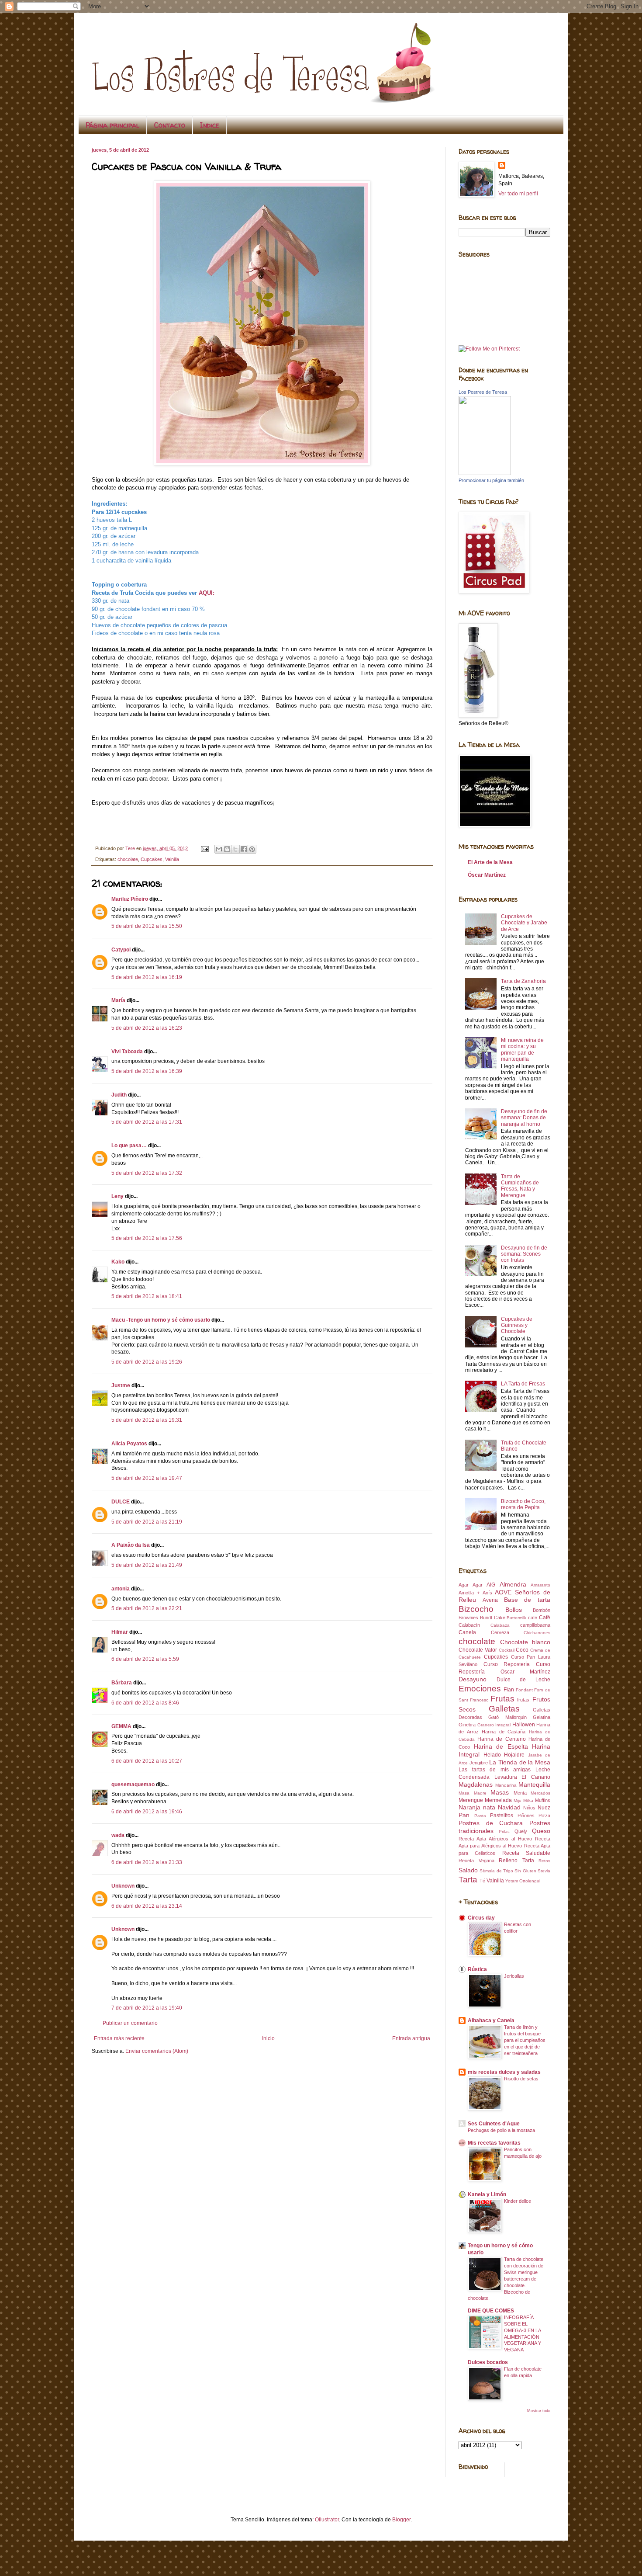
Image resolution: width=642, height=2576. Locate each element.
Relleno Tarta (516, 1861)
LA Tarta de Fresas (523, 1384)
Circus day (481, 1918)
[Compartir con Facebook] (244, 849)
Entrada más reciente (119, 2038)
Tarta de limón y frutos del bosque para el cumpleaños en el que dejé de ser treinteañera (525, 2040)
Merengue (471, 1800)
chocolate (128, 859)
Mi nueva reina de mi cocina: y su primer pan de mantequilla (522, 1050)
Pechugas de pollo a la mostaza (501, 2130)
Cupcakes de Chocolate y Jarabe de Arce (524, 923)
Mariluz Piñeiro (130, 899)
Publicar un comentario (130, 2023)
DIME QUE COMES (491, 2311)
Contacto (170, 125)
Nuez (544, 1808)
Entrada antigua (411, 2038)
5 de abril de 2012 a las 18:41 (147, 1296)
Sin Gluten (525, 1871)
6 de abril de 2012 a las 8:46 (145, 1703)
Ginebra (467, 1725)
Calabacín (469, 1625)
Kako (118, 1262)
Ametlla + (469, 1593)
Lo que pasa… (129, 1146)
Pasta (480, 1816)
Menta (520, 1793)
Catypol (121, 950)
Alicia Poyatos (129, 1444)
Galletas (504, 1709)
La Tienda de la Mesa (520, 1762)
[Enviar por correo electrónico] (219, 849)
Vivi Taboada (127, 1052)
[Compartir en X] (235, 849)
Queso (541, 1831)
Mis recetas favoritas (494, 2143)
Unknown (123, 1886)
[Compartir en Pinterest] (252, 849)
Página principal (112, 125)
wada (118, 1835)
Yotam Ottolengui (523, 1881)
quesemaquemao (133, 1784)
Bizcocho (476, 1609)
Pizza (544, 1816)
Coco (522, 1650)
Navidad (509, 1807)
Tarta (468, 1880)
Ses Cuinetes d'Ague (494, 2124)
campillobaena (535, 1625)
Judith (119, 1095)
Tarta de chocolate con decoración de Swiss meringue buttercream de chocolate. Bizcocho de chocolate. (506, 2279)
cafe (533, 1618)
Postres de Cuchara (491, 1823)
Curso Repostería (507, 1664)
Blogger (401, 2520)
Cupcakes (152, 859)
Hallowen (524, 1725)
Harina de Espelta (501, 1746)
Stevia (544, 1871)
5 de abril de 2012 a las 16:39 (147, 1071)
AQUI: (207, 593)
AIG (491, 1585)
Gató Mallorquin (507, 1717)
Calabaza (500, 1625)
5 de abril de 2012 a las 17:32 (147, 1173)
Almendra (513, 1584)
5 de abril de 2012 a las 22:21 (147, 1608)
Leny (117, 1196)
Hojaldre (514, 1755)
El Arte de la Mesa (490, 862)
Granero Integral (494, 1725)
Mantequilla (534, 1784)
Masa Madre (473, 1793)
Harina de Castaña (504, 1732)
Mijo (518, 1800)
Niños (529, 1808)
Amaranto (540, 1585)
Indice (210, 125)
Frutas (502, 1699)
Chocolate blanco (525, 1642)
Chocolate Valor (478, 1650)
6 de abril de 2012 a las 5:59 (145, 1659)
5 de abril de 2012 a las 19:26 (147, 1362)
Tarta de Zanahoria (523, 981)
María (118, 1000)
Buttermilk (516, 1618)
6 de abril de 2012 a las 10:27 (147, 1761)
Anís (487, 1593)
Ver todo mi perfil (518, 194)
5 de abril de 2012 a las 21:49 (147, 1565)
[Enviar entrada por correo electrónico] (204, 848)
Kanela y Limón (487, 2194)
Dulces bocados (488, 2362)
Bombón (542, 1610)
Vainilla (172, 859)
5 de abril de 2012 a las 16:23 (147, 1028)
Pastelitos (502, 1816)
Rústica (477, 1969)
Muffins (543, 1800)
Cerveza (500, 1632)
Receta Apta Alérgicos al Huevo (495, 1839)
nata (489, 1807)
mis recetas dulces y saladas (504, 2072)
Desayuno (473, 1679)
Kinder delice (518, 2201)
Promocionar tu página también (491, 480)
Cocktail (507, 1650)
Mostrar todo (539, 2411)
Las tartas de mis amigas (495, 1770)
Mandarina (506, 1785)
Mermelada (498, 1800)
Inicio (268, 2038)
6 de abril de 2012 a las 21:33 (147, 1862)
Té (482, 1881)
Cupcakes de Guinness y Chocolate (517, 1325)
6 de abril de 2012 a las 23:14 (147, 1906)
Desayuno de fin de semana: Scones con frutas (524, 1254)
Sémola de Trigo (496, 1871)
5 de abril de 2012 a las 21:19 (147, 1522)
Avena (490, 1600)
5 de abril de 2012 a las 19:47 (147, 1478)
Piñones (526, 1816)
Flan (509, 1690)
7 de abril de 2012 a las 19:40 (147, 2008)
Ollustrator (327, 2520)
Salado (468, 1870)
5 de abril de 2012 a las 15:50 (147, 926)
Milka (528, 1800)
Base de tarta (527, 1600)
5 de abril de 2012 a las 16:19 (147, 977)
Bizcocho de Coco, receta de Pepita (523, 1504)
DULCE (121, 1502)
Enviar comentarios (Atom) (157, 2051)
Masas (500, 1792)
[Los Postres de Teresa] (485, 473)
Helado (492, 1755)
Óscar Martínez (487, 875)
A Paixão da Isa (131, 1545)
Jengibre (479, 1763)
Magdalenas (476, 1784)
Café (545, 1618)
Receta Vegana (476, 1861)
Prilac (504, 1831)
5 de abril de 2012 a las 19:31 (147, 1420)
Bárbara (122, 1683)
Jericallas (514, 1976)
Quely (521, 1831)
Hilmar (120, 1632)
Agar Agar (471, 1585)
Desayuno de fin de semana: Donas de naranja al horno (524, 1118)
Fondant (524, 1690)
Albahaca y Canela (491, 2021)
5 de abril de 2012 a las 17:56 (147, 1238)
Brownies (468, 1618)
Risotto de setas (521, 2079)
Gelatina (542, 1717)
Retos (544, 1861)
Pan (464, 1815)
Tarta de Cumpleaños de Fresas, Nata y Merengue (520, 1186)
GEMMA (121, 1726)
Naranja (469, 1807)
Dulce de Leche (523, 1680)
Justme (121, 1385)
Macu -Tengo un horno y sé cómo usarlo (161, 1320)
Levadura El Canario (522, 1777)
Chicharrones (537, 1633)
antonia (121, 1589)
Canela (467, 1632)
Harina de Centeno (501, 1739)
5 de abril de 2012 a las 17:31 (147, 1122)
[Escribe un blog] (227, 849)
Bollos (514, 1610)
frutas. (524, 1700)
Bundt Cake (493, 1618)
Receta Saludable (526, 1853)
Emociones (480, 1689)
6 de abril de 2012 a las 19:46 (147, 1812)
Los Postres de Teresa (483, 392)
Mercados (540, 1793)
